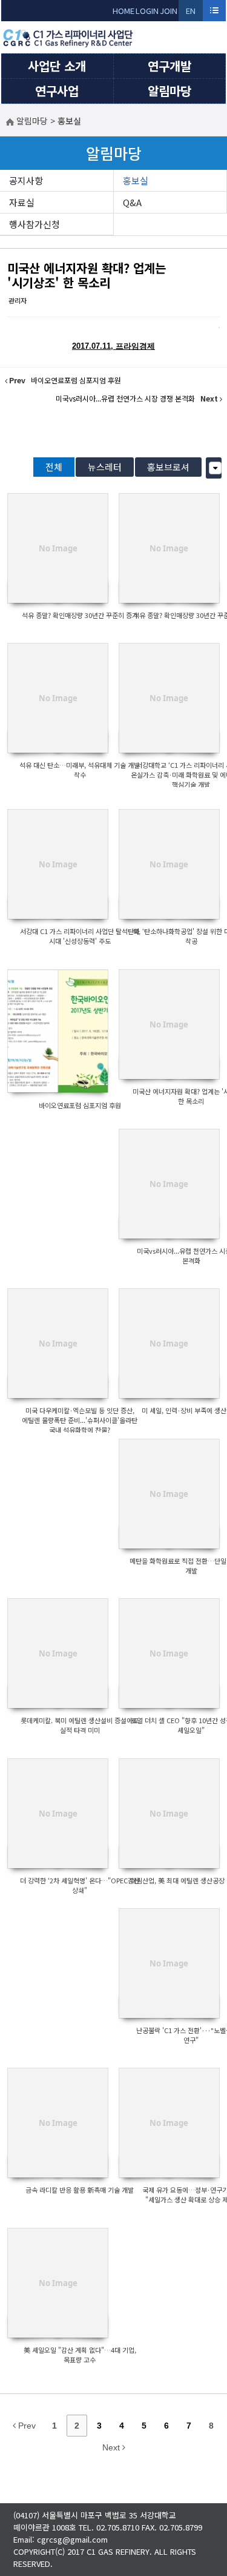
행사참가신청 (35, 224)
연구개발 (169, 66)
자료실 (22, 202)
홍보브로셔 (168, 467)
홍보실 (136, 180)
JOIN (169, 11)
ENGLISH (191, 13)
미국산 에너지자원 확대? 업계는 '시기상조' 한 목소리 (87, 275)
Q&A (132, 202)
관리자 (18, 300)
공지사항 (26, 180)
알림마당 (169, 91)
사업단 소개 (57, 66)
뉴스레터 (105, 467)
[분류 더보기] (215, 468)
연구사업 (57, 91)
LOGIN (147, 11)
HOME (123, 11)
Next (112, 2447)
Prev (26, 2426)
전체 (54, 467)
